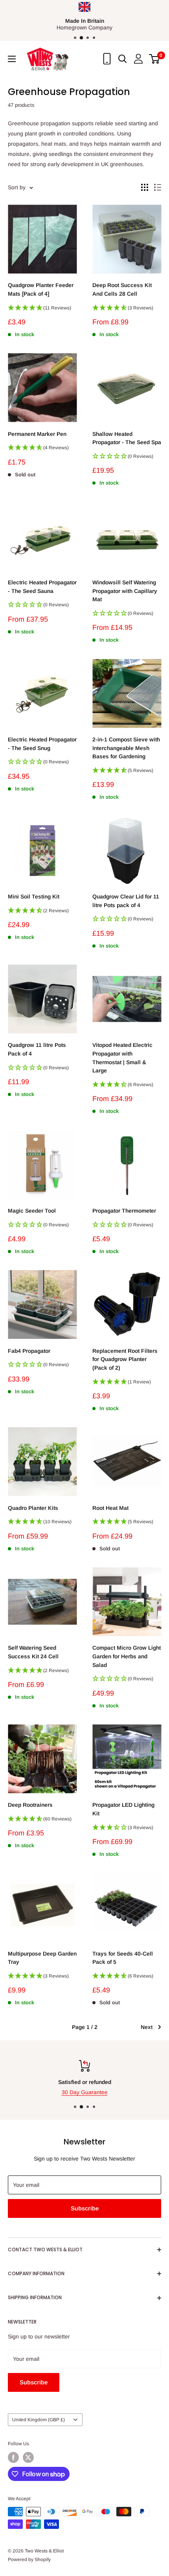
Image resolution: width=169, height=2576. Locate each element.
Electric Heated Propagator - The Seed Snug (42, 744)
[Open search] (123, 59)
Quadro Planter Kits (33, 1508)
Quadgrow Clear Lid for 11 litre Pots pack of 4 (126, 901)
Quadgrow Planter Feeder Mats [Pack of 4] (41, 289)
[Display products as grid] (145, 187)
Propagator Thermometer (124, 1211)
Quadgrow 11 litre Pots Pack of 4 (37, 1049)
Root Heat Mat (110, 1508)
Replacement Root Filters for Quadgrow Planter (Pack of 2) (125, 1359)
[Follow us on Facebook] (13, 2457)
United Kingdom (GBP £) (39, 2420)
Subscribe (85, 2208)
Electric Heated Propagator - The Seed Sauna (42, 587)
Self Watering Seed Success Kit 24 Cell (33, 1652)
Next (147, 2027)
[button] (42, 310)
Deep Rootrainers (30, 1805)
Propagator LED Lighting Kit (123, 1809)
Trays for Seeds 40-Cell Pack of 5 (123, 1958)
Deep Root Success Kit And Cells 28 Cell (122, 289)
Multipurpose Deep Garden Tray (42, 1958)
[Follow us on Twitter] (28, 2457)
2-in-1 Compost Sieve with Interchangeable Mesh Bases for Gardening (126, 748)
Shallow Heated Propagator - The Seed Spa (127, 438)
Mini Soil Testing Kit (34, 896)
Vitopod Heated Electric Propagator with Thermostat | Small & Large (122, 1058)
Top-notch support (107, 2082)
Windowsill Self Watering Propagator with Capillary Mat (125, 591)
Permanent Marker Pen (37, 434)
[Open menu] (12, 59)
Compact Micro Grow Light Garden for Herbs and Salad (127, 1656)
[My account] (138, 59)
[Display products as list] (158, 187)
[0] (155, 59)
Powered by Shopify (29, 2560)
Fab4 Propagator (29, 1351)
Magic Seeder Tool (32, 1211)
